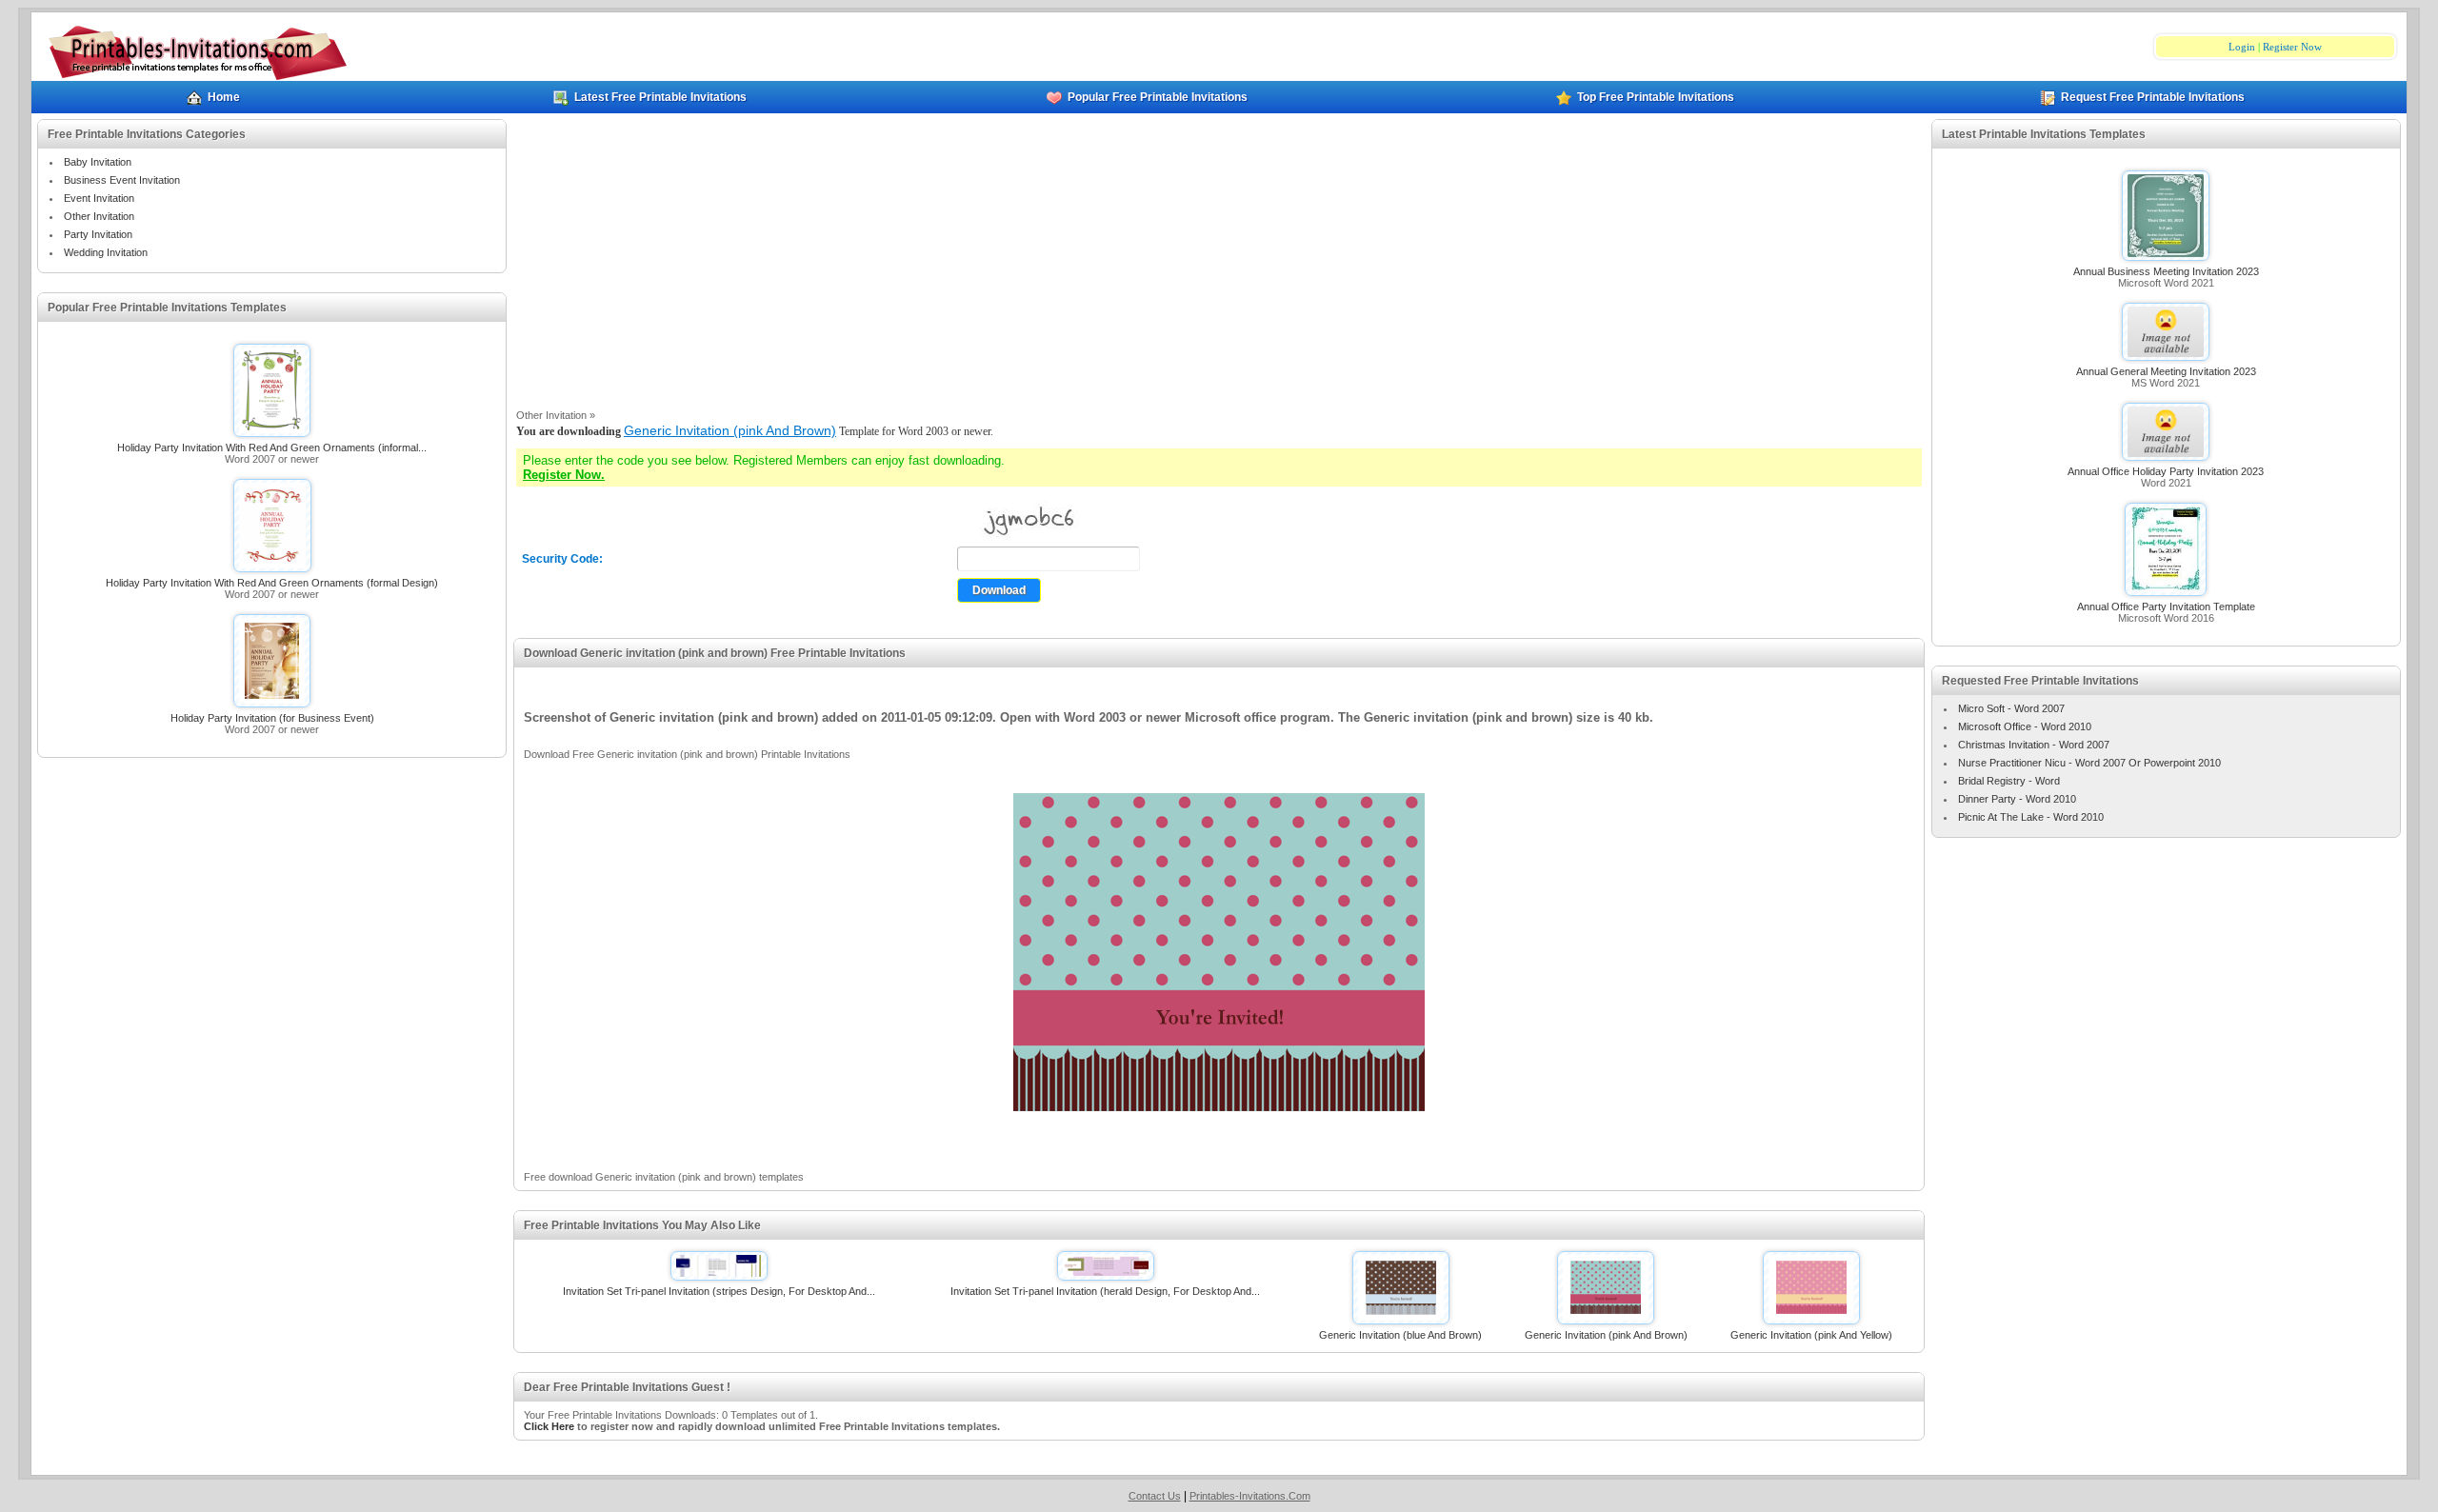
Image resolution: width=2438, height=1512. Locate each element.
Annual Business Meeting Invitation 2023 (2166, 271)
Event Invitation (99, 198)
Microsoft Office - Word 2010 (2025, 726)
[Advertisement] (1219, 262)
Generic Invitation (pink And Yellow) (1811, 1335)
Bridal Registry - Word (2009, 781)
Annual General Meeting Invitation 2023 (2166, 371)
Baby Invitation (98, 162)
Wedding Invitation (106, 252)
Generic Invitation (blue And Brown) (1400, 1335)
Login (2242, 47)
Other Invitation (99, 216)
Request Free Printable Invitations (2153, 97)
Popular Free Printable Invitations (1158, 97)
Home (224, 97)
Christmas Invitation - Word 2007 (2034, 745)
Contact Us (1155, 1496)
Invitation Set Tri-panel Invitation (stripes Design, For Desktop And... (719, 1291)
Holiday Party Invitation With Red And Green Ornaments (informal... (272, 448)
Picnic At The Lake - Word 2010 (2031, 817)
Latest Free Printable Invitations (660, 97)
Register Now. (564, 475)
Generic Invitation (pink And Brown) (730, 430)
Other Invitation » (556, 415)
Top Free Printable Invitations (1656, 97)
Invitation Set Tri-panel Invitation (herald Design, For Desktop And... (1105, 1291)
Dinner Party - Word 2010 (2017, 799)
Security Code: (562, 559)
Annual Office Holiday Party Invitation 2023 (2166, 471)
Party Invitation (98, 234)
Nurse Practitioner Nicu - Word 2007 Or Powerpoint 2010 (2089, 763)
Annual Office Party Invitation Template (2166, 607)
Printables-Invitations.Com (1250, 1496)
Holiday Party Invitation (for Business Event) (272, 718)
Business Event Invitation (122, 180)
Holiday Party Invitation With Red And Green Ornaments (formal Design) (272, 583)
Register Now (2292, 47)
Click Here (549, 1426)
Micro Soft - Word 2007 (2011, 708)
